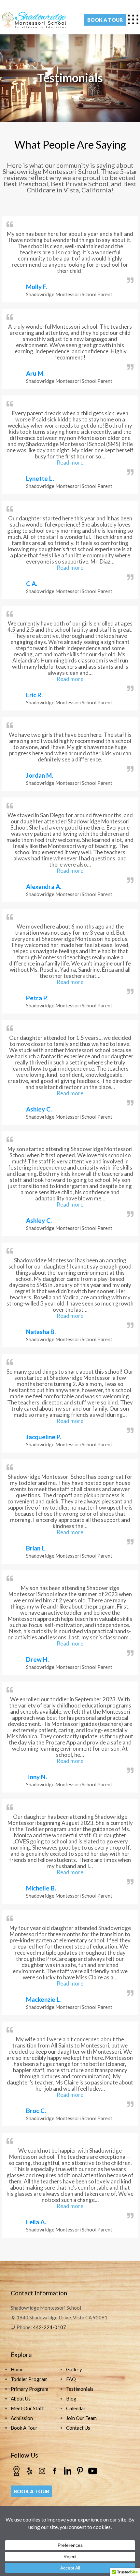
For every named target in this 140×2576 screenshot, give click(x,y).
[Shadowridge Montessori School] (34, 19)
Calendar (76, 2408)
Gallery (74, 2369)
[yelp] (29, 2470)
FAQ (71, 2379)
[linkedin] (67, 2470)
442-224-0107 (49, 2327)
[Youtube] (93, 2470)
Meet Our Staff (27, 2408)
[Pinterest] (80, 2470)
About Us (21, 2399)
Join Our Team (81, 2418)
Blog (71, 2399)
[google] (17, 2470)
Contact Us (78, 2428)
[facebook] (55, 2470)
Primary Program (29, 2389)
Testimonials (80, 2389)
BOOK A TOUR (105, 20)
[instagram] (42, 2470)
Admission (22, 2418)
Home (17, 2369)
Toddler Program (29, 2379)
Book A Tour (24, 2428)
